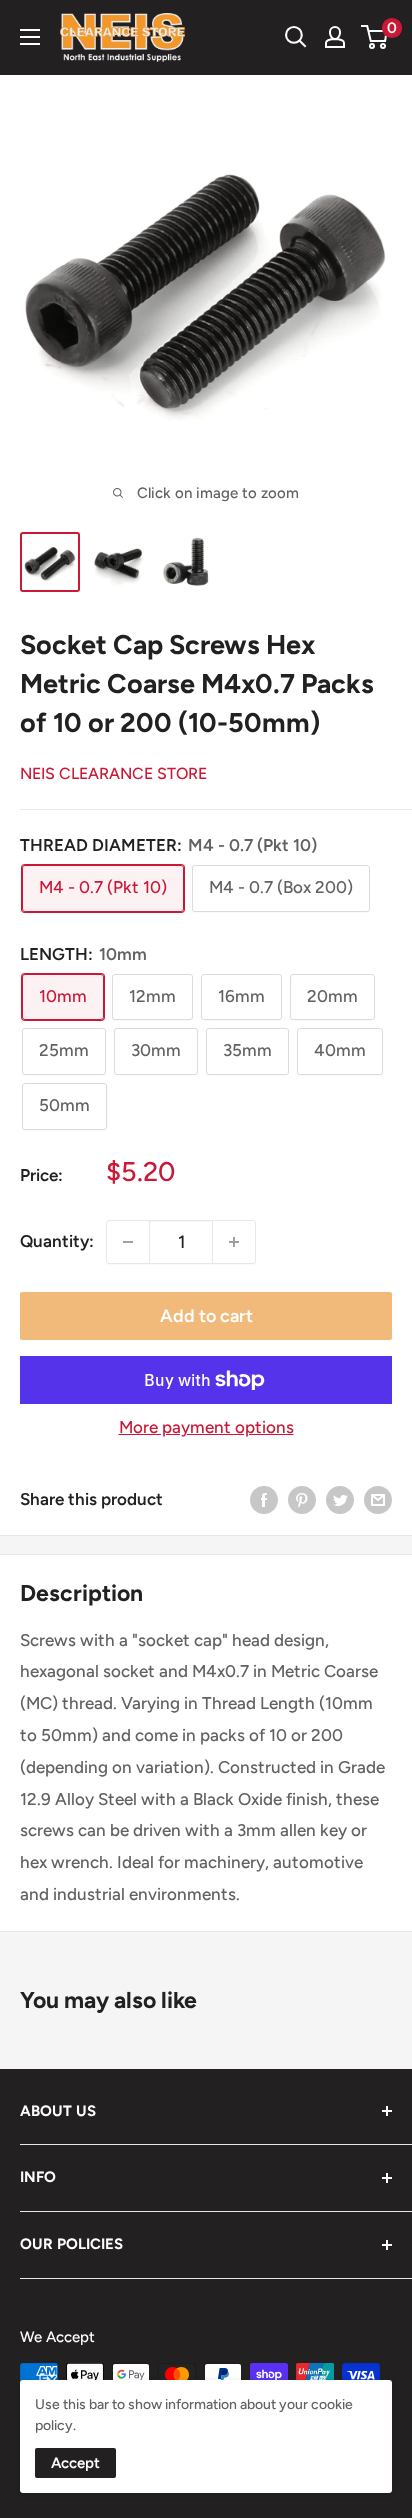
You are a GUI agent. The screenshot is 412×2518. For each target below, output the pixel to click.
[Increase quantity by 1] (234, 1242)
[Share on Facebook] (264, 1500)
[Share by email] (378, 1500)
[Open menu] (30, 37)
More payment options (206, 1427)
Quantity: (57, 1241)
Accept (75, 2463)
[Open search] (296, 37)
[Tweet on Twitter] (340, 1500)
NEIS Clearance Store (113, 773)
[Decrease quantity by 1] (128, 1242)
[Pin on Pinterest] (302, 1500)
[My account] (335, 37)
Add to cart (206, 1316)
